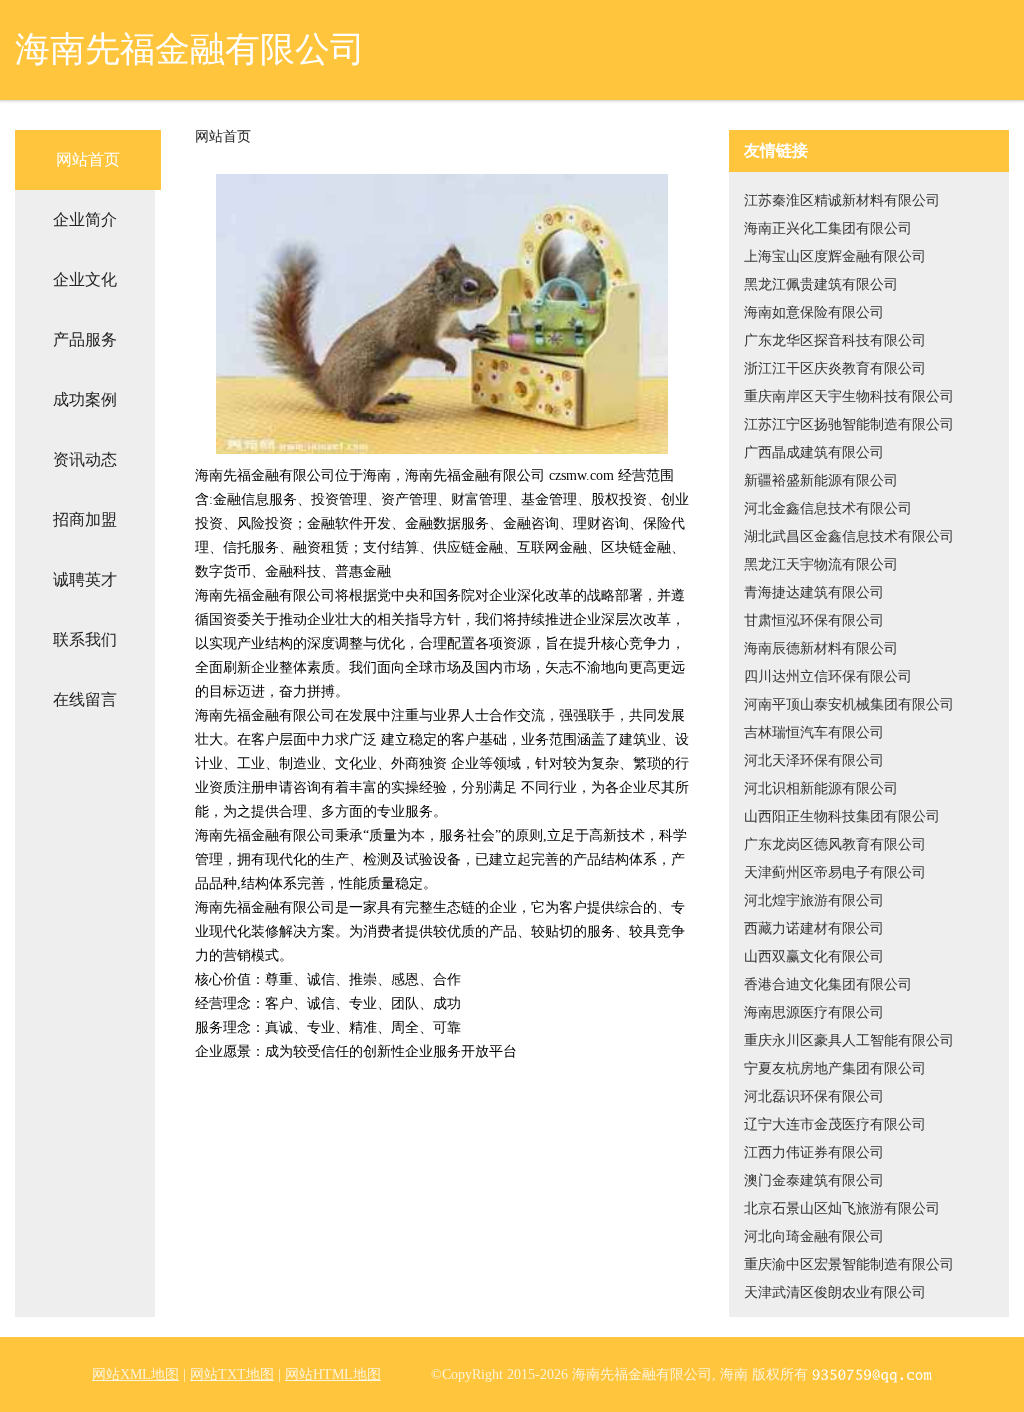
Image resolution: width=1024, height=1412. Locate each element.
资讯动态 (85, 459)
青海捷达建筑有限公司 (814, 592)
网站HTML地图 (333, 1374)
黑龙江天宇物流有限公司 (821, 564)
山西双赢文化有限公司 (814, 956)
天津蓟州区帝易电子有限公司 (835, 872)
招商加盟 (85, 519)
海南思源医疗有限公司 (814, 1012)
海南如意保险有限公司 (814, 312)
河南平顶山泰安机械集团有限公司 (849, 704)
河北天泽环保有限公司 (814, 760)
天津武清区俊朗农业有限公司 (835, 1292)
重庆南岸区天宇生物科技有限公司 (849, 396)
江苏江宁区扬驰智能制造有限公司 (849, 424)
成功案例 (85, 399)
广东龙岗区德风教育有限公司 (835, 844)
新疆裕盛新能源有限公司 (821, 480)
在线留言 (85, 699)
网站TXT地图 (232, 1374)
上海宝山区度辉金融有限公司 (835, 256)
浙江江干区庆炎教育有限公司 (835, 368)
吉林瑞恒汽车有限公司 (814, 732)
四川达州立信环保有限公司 (828, 676)
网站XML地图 (135, 1374)
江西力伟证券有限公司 (814, 1152)
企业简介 (85, 219)
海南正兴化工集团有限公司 (828, 228)
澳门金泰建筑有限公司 (814, 1180)
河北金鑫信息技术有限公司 (828, 508)
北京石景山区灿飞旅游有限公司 (842, 1208)
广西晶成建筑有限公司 (814, 452)
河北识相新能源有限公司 (821, 788)
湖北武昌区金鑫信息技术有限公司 (849, 536)
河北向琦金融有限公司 (814, 1236)
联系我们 (85, 639)
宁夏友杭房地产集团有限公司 (835, 1068)
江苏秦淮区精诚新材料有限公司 (842, 200)
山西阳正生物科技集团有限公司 (842, 816)
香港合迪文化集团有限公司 (828, 984)
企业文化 (85, 279)
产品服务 (85, 339)
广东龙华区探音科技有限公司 (835, 340)
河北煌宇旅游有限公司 (814, 900)
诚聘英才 (85, 579)
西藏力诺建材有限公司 (814, 928)
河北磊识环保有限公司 (814, 1096)
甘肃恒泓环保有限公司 (814, 620)
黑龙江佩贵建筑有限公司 (821, 284)
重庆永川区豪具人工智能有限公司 (849, 1040)
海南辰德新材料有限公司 (821, 648)
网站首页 (88, 159)
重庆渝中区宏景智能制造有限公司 (849, 1264)
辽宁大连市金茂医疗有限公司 (835, 1124)
